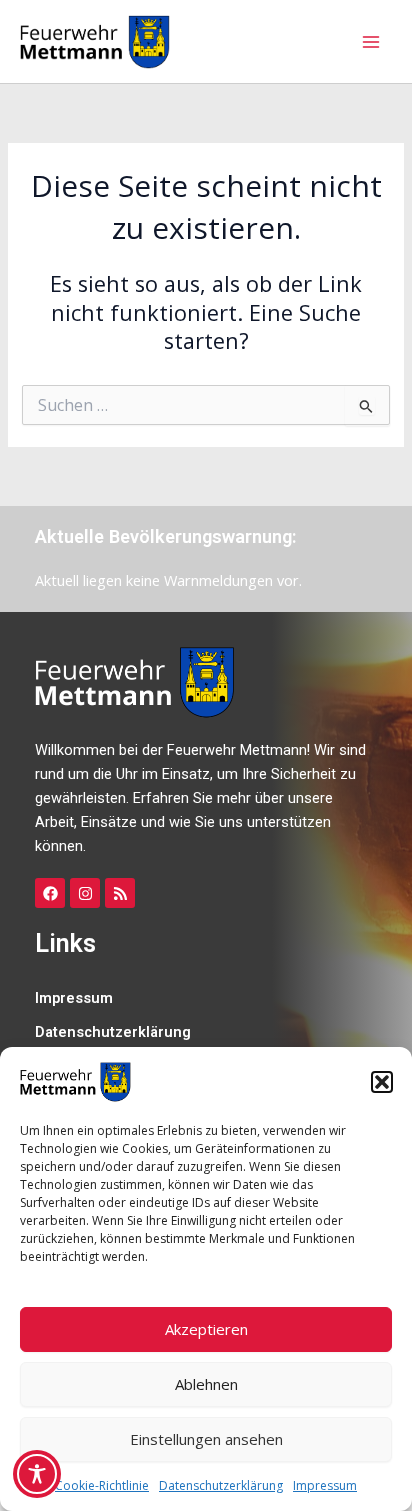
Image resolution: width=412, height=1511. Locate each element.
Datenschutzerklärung (221, 1485)
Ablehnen (206, 1384)
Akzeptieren (206, 1329)
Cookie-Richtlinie (102, 1485)
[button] (382, 1082)
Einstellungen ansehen (206, 1439)
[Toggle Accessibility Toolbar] (37, 1474)
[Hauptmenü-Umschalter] (371, 42)
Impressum (325, 1485)
